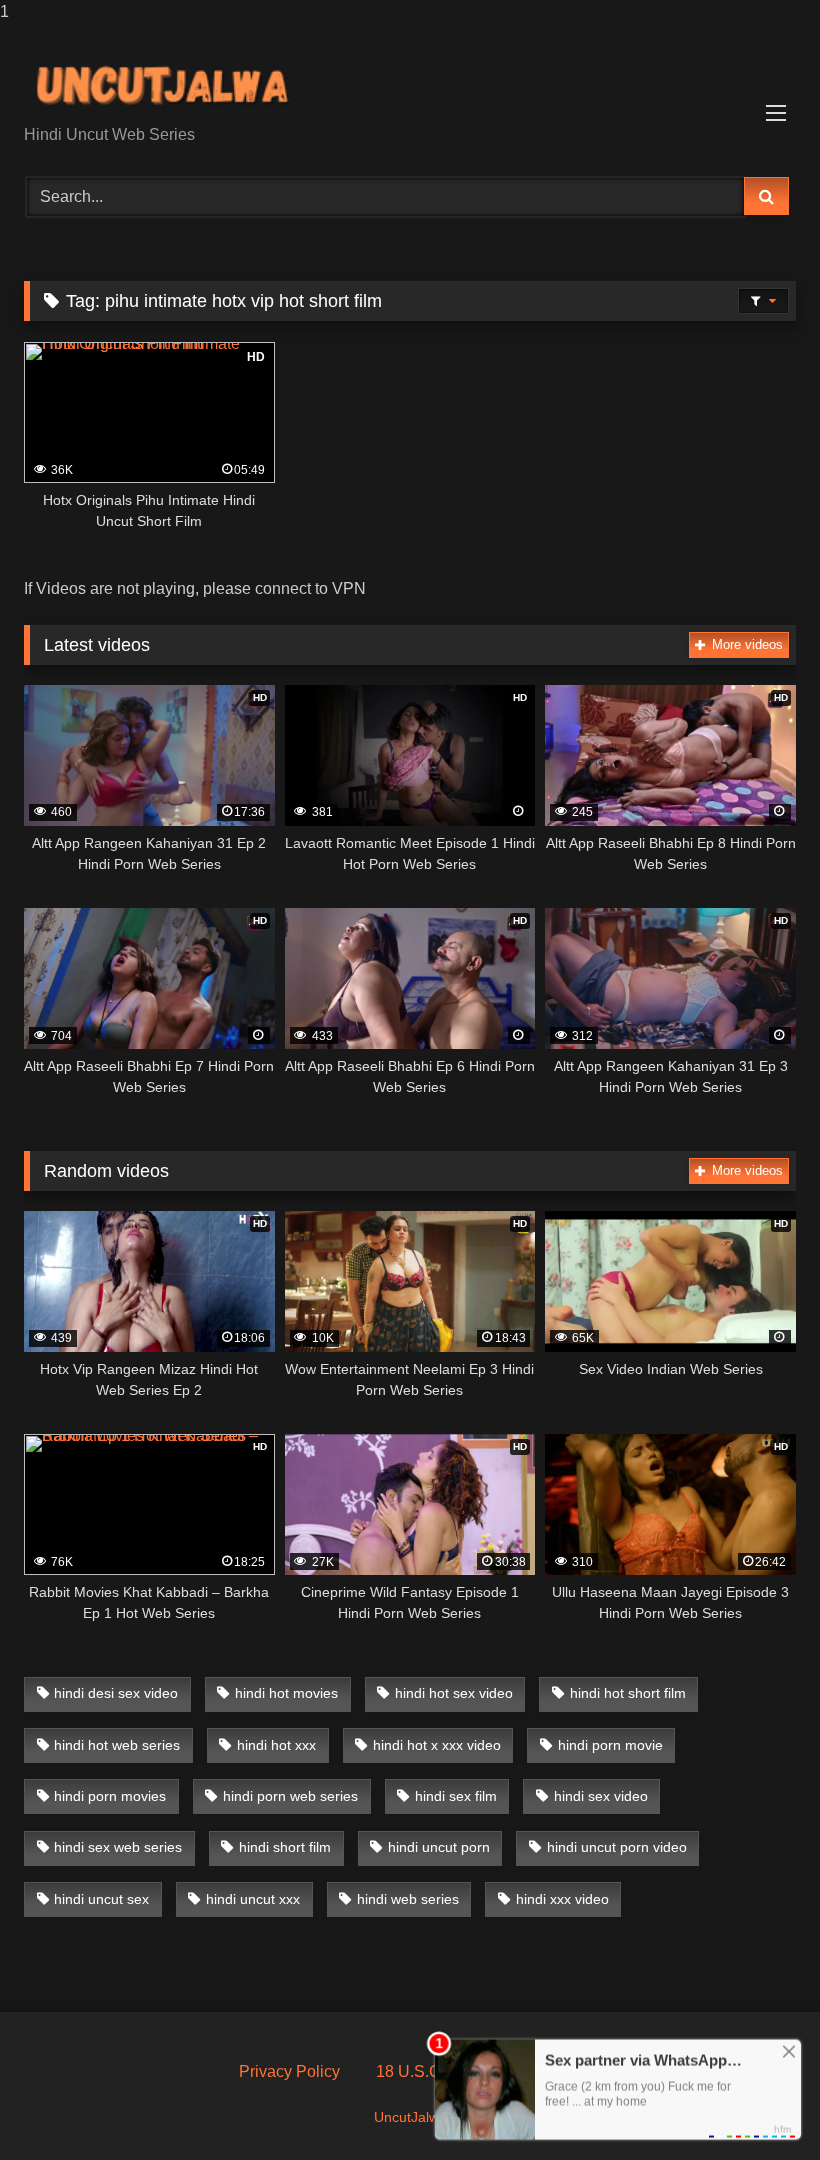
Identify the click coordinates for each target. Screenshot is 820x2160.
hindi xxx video (562, 1899)
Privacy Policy (289, 2071)
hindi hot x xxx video (437, 1745)
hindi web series (408, 1899)
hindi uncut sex (101, 1899)
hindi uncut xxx (253, 1899)
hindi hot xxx (276, 1745)
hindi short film (285, 1847)
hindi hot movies (286, 1693)
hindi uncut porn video (617, 1847)
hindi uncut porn (439, 1847)
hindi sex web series (118, 1847)
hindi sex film (456, 1796)
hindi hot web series (117, 1745)
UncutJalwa (410, 2117)
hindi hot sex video (454, 1693)
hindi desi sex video (116, 1693)
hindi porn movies (110, 1796)
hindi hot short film (628, 1693)
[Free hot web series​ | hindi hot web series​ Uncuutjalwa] (410, 81)
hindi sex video (601, 1796)
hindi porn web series (290, 1796)
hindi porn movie (610, 1745)
